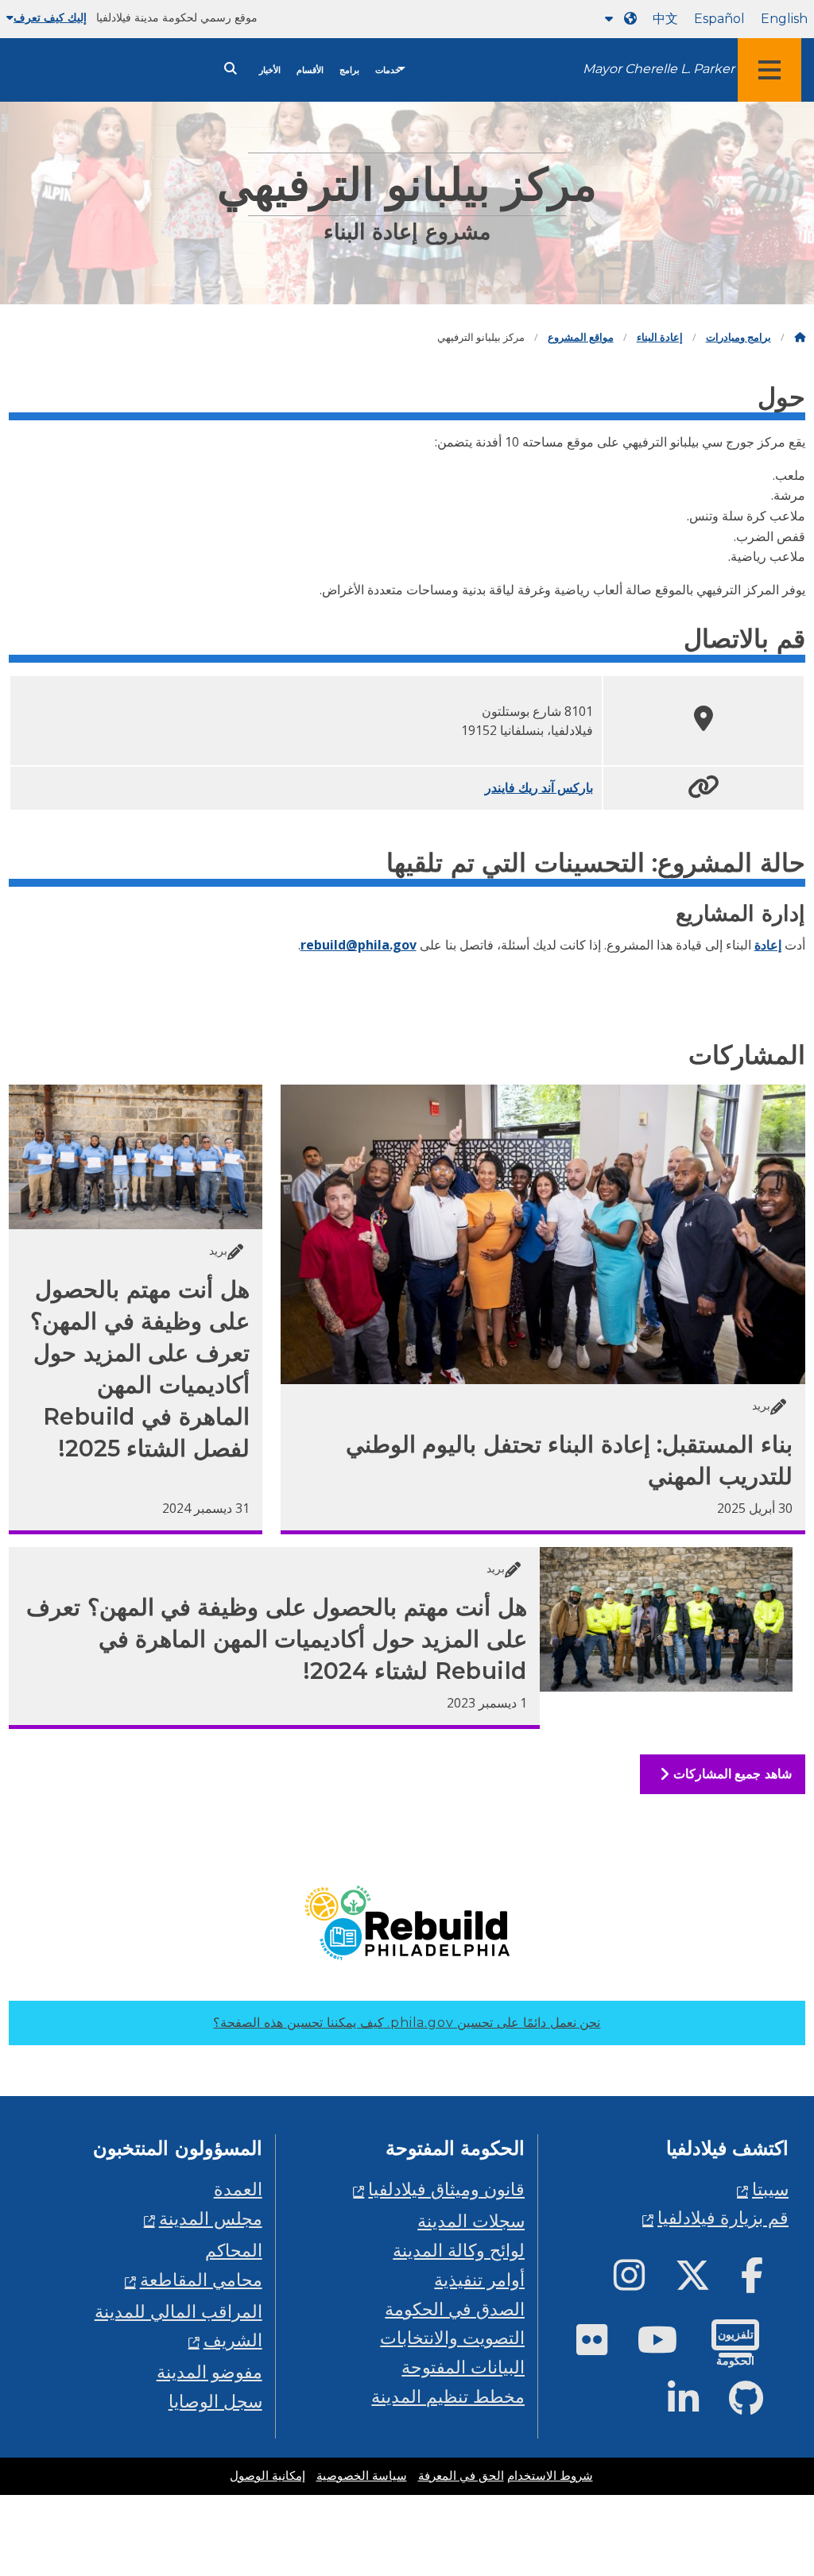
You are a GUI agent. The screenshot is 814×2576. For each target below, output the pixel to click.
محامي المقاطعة (201, 2279)
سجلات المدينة (471, 2220)
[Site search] (231, 69)
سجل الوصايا (215, 2401)
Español (719, 19)
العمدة (238, 2189)
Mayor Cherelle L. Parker (659, 69)
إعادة (768, 945)
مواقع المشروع (581, 337)
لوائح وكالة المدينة (459, 2250)
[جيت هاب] (759, 2405)
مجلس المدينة (211, 2218)
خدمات (388, 70)
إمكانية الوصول (267, 2476)
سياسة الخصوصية (362, 2476)
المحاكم (234, 2250)
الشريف (233, 2340)
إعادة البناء (660, 337)
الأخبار (270, 70)
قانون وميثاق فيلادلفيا (446, 2189)
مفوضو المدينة (209, 2371)
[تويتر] (705, 2282)
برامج (349, 70)
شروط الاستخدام (550, 2476)
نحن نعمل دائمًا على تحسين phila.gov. (407, 2023)
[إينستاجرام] (642, 2282)
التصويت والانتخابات (452, 2337)
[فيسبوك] (765, 2282)
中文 (665, 19)
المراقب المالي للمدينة (178, 2311)
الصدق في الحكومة (455, 2309)
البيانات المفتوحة (463, 2367)
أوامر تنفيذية (479, 2279)
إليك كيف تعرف (50, 17)
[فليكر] (605, 2346)
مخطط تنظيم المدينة (448, 2396)
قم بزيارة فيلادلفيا (723, 2217)
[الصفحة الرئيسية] (800, 337)
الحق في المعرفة (461, 2476)
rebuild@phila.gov (359, 945)
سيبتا (770, 2189)
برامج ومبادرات (738, 337)
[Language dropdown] (618, 19)
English (784, 19)
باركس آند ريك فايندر (539, 787)
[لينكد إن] (696, 2405)
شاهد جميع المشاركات (730, 1774)
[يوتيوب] (670, 2346)
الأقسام (310, 70)
